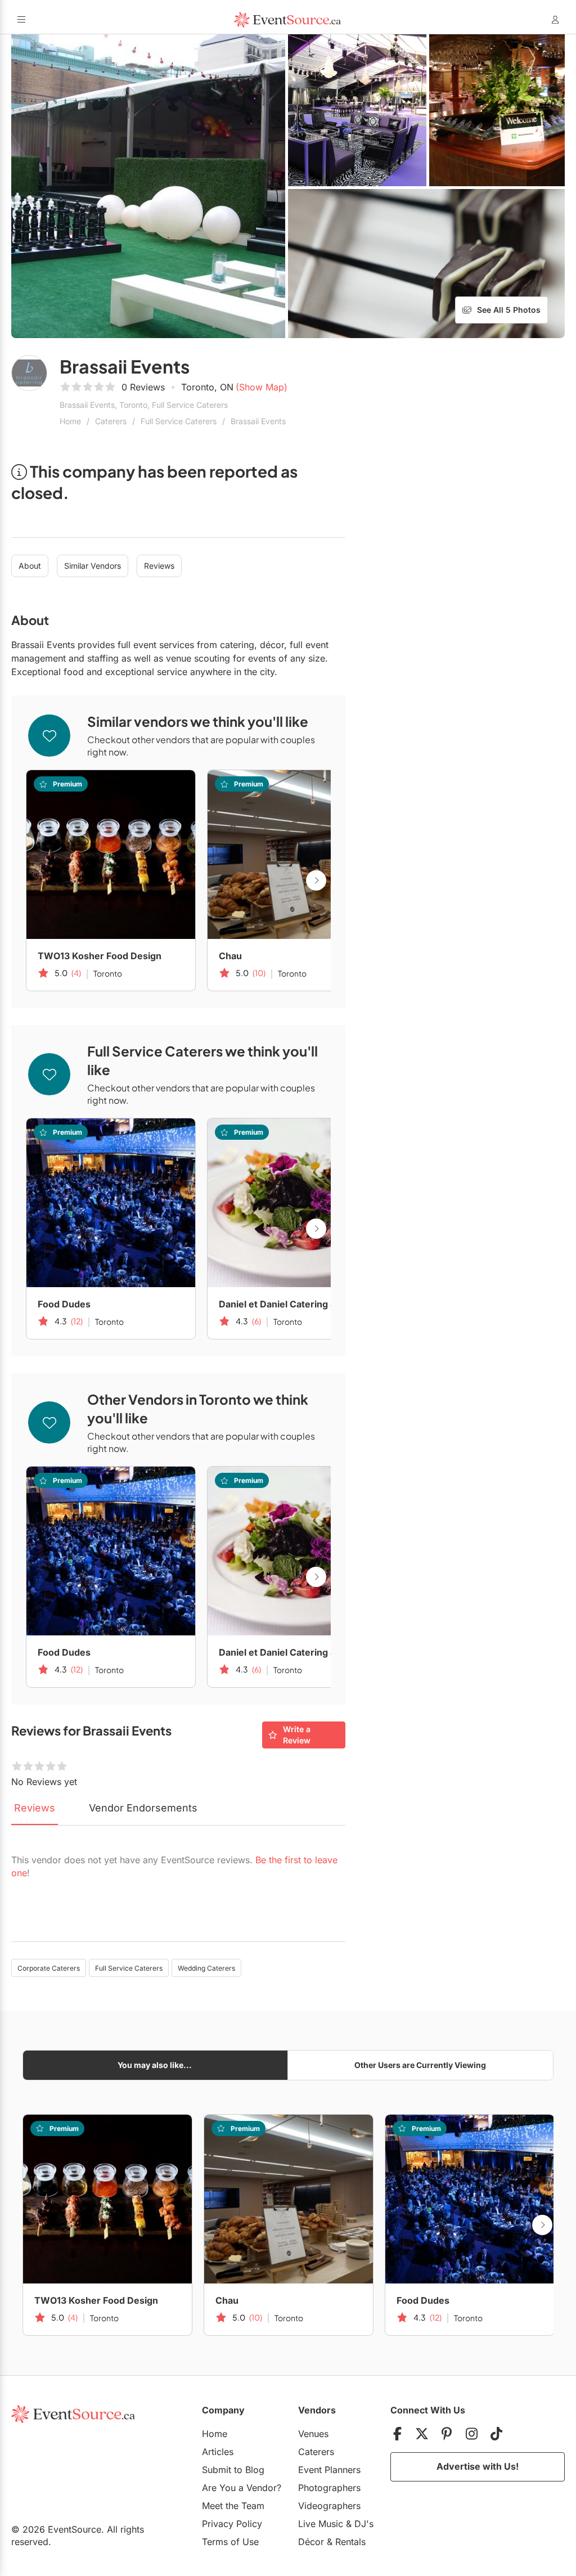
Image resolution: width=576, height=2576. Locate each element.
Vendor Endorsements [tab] (143, 1808)
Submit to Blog (233, 2470)
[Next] (316, 880)
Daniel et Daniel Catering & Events (292, 1304)
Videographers (329, 2506)
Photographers (329, 2488)
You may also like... (155, 2065)
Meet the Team (233, 2506)
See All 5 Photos (509, 310)
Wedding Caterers (206, 1968)
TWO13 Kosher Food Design (100, 956)
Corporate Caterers (49, 1968)
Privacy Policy (232, 2524)
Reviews (159, 566)
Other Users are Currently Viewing (420, 2065)
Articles (218, 2452)
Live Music (321, 2524)
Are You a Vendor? (242, 2488)
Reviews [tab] (35, 1808)
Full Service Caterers (179, 421)
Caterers (111, 421)
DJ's (364, 2524)
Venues (313, 2434)
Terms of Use (230, 2542)
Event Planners (329, 2470)
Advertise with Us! (478, 2466)
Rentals (350, 2542)
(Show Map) (262, 387)
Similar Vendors (93, 566)
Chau (230, 956)
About (30, 566)
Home (70, 421)
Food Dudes (64, 1304)
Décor (311, 2542)
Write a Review (297, 1735)
